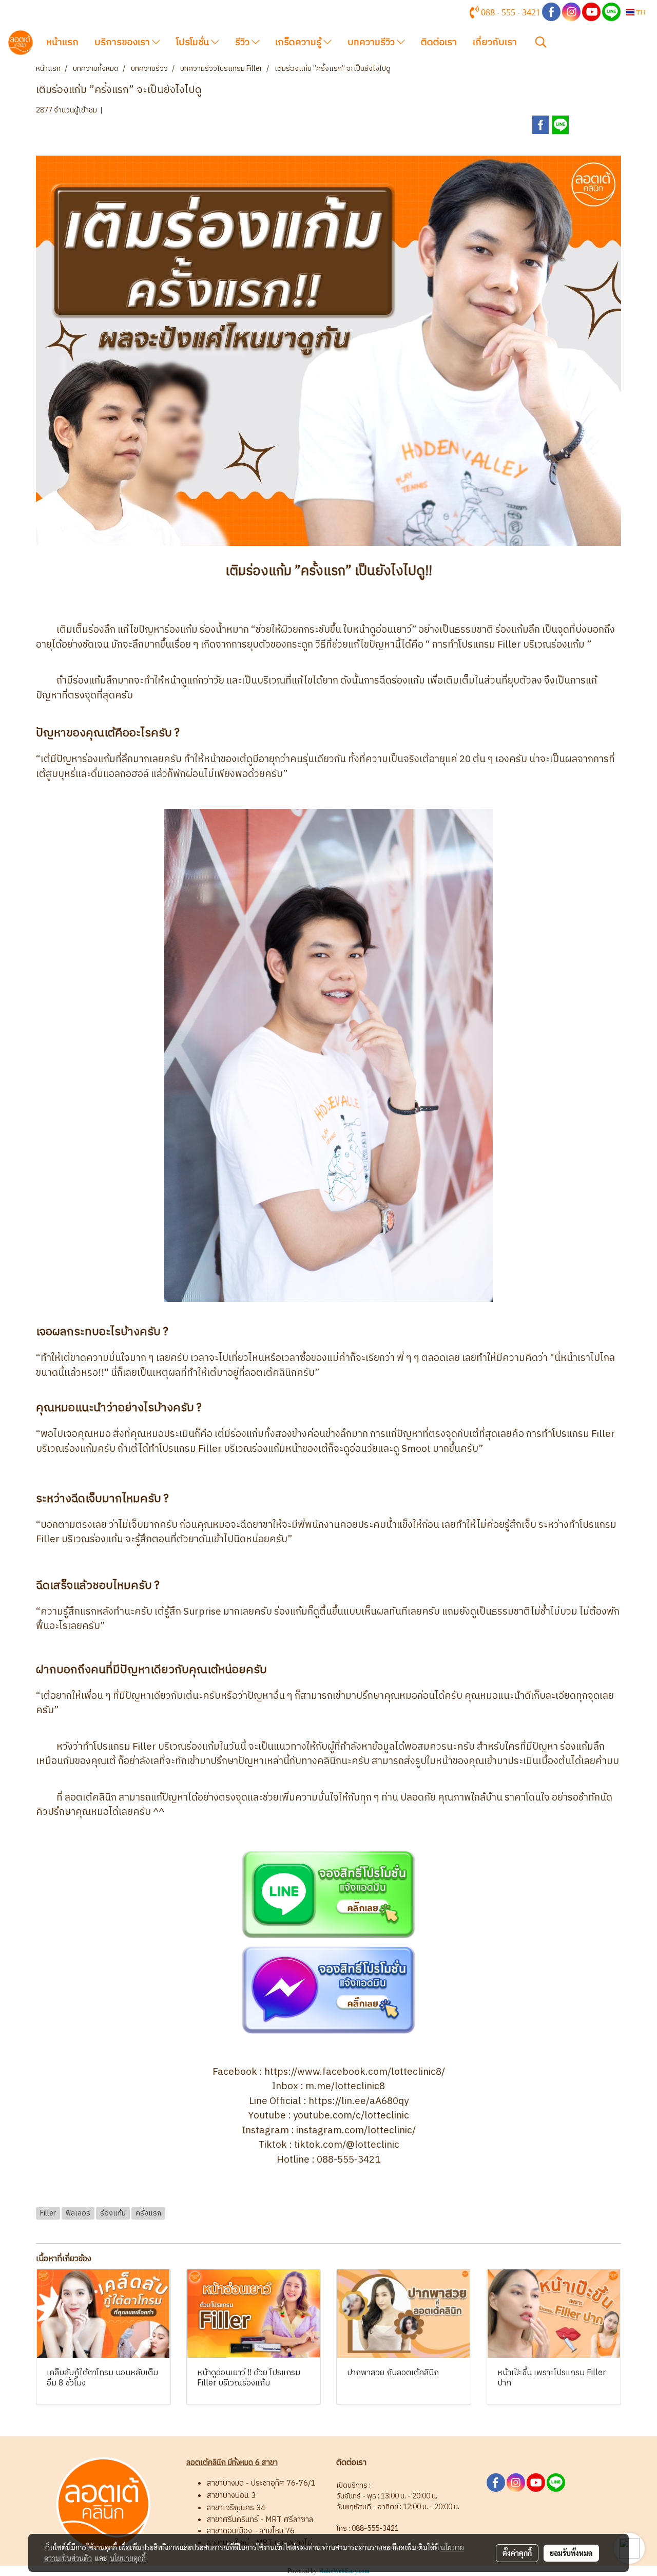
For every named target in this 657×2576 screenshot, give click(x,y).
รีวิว (243, 43)
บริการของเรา (123, 43)
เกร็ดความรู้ (299, 43)
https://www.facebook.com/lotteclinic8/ (355, 2072)
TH (640, 12)
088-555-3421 (349, 2160)
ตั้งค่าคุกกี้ (517, 2553)
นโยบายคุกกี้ (128, 2558)
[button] (541, 42)
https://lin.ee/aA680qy (359, 2101)
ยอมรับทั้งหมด (571, 2553)
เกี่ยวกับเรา (495, 43)
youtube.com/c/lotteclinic (351, 2116)
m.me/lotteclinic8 (345, 2086)
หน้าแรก (62, 43)
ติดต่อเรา (439, 43)
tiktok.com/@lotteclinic (347, 2145)
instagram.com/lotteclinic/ (356, 2130)
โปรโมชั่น (194, 43)
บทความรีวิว (372, 43)
